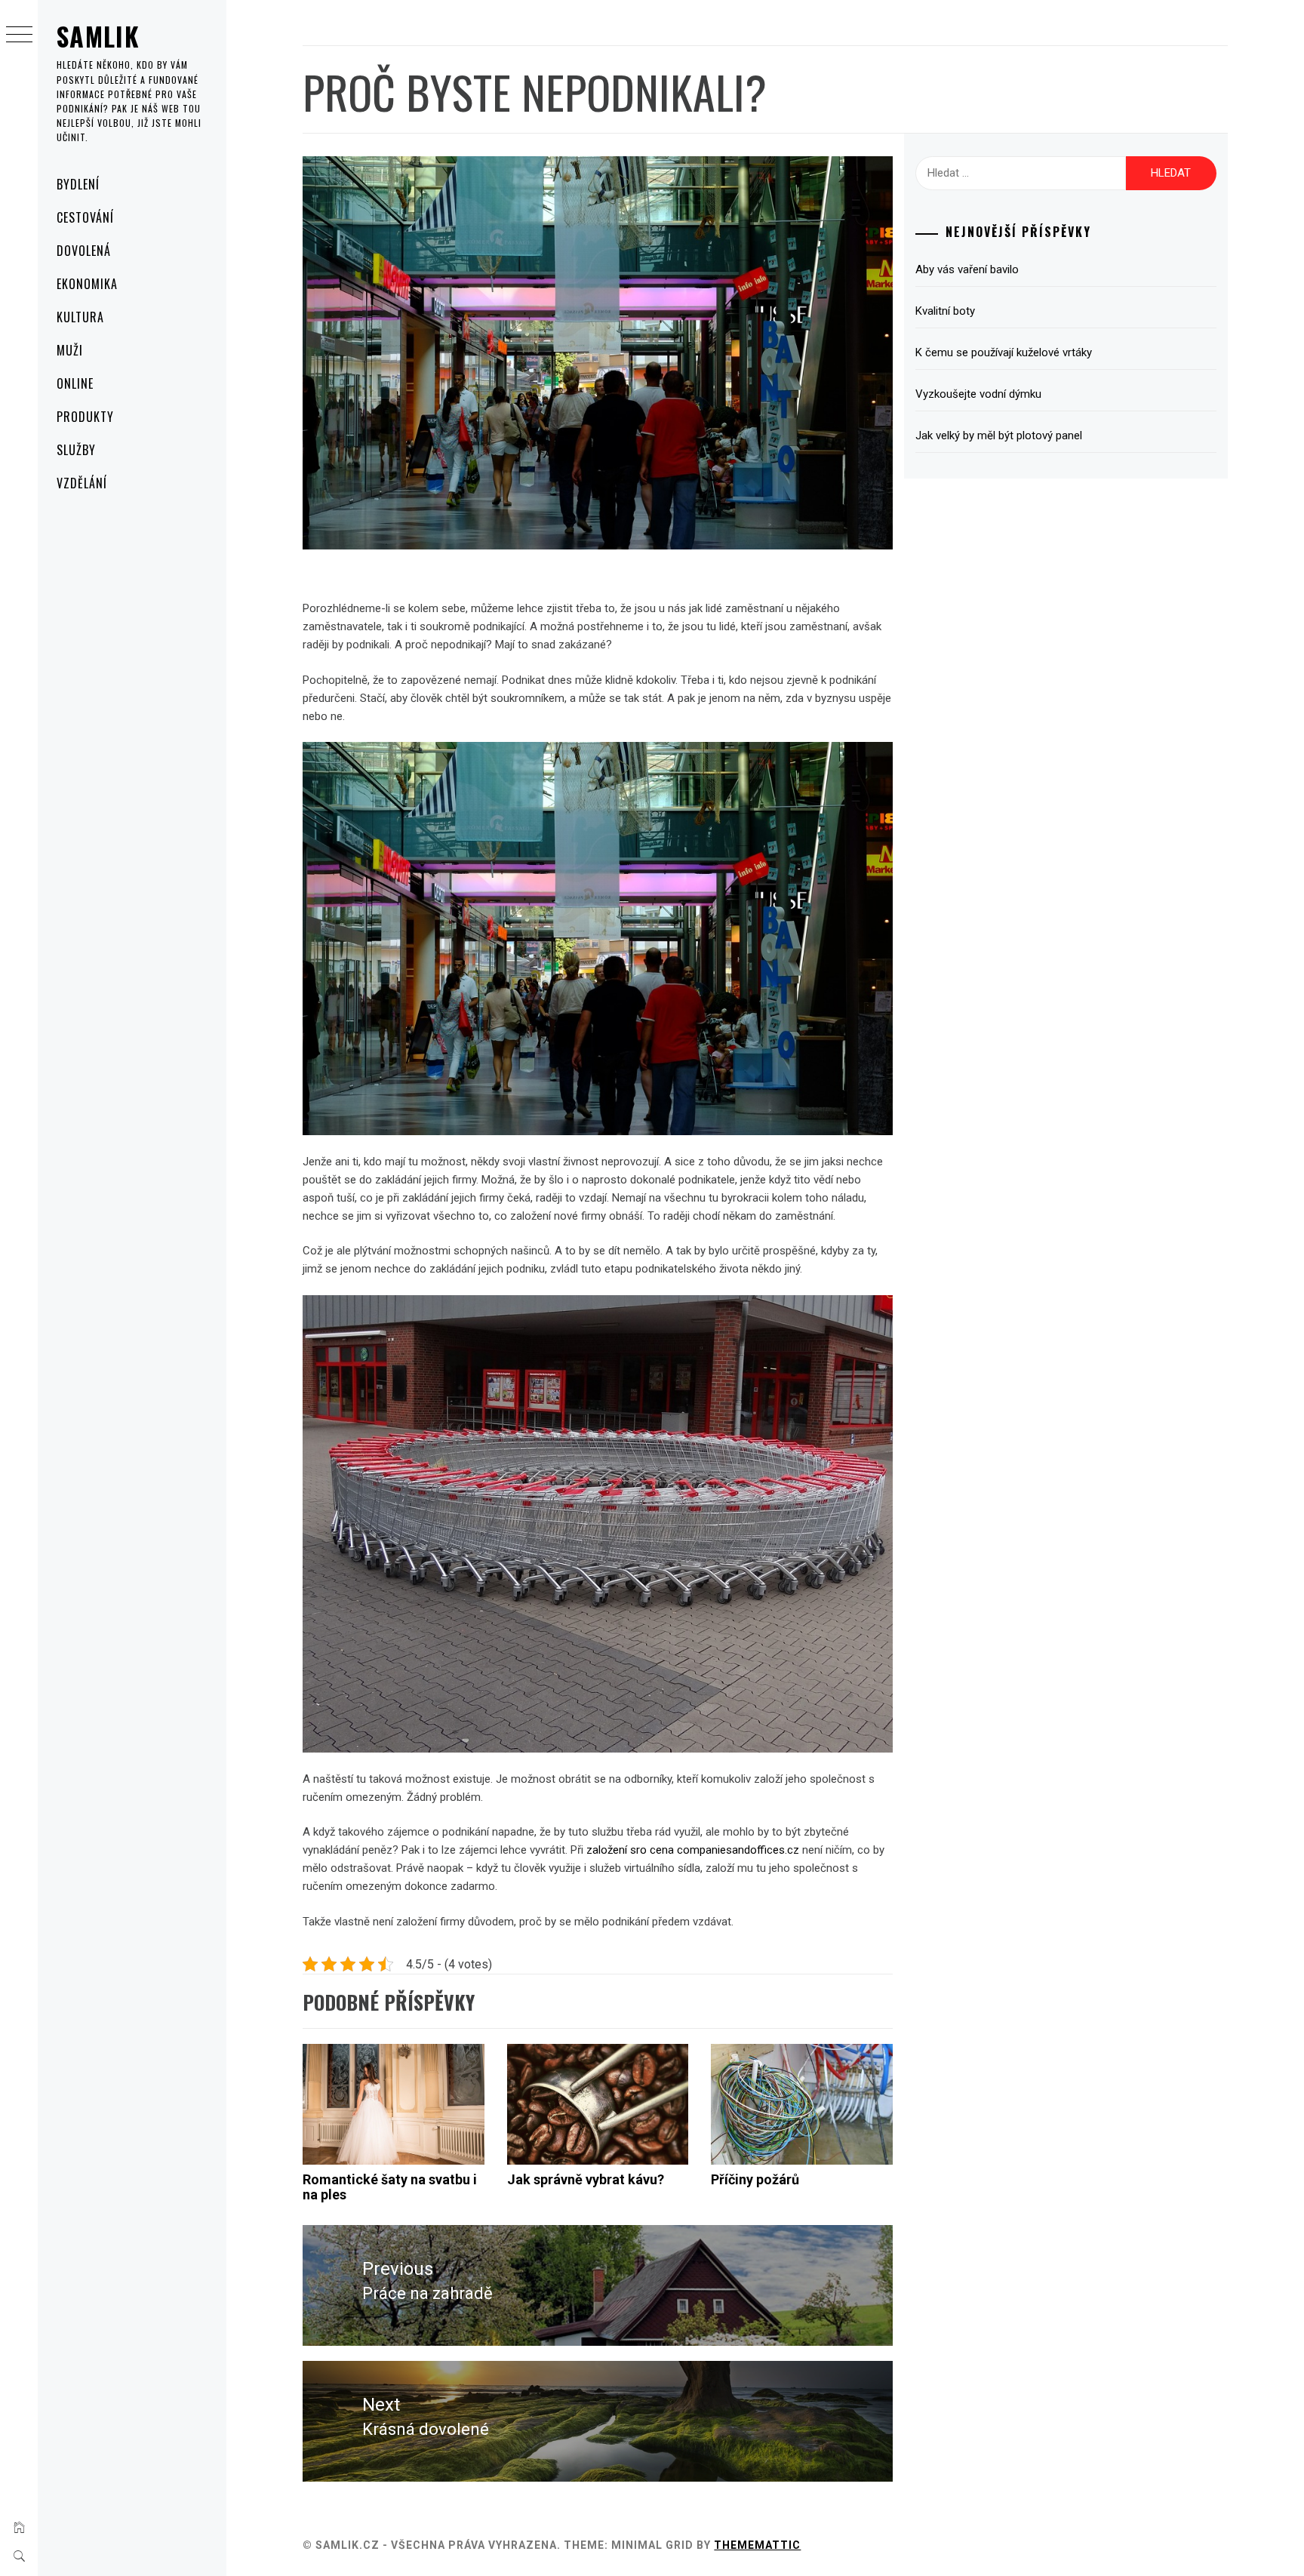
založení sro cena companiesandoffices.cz (693, 1850)
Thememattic (757, 2545)
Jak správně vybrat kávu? (586, 2179)
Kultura (80, 317)
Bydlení (78, 184)
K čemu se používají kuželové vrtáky (1004, 352)
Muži (70, 350)
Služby (76, 450)
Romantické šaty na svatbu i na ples (390, 2187)
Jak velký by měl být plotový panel (999, 435)
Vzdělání (82, 483)
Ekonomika (87, 284)
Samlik (98, 36)
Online (75, 383)
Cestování (85, 217)
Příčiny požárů (755, 2179)
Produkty (85, 417)
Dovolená (84, 251)
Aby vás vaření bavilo (967, 269)
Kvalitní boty (945, 311)
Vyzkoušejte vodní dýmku (978, 394)
